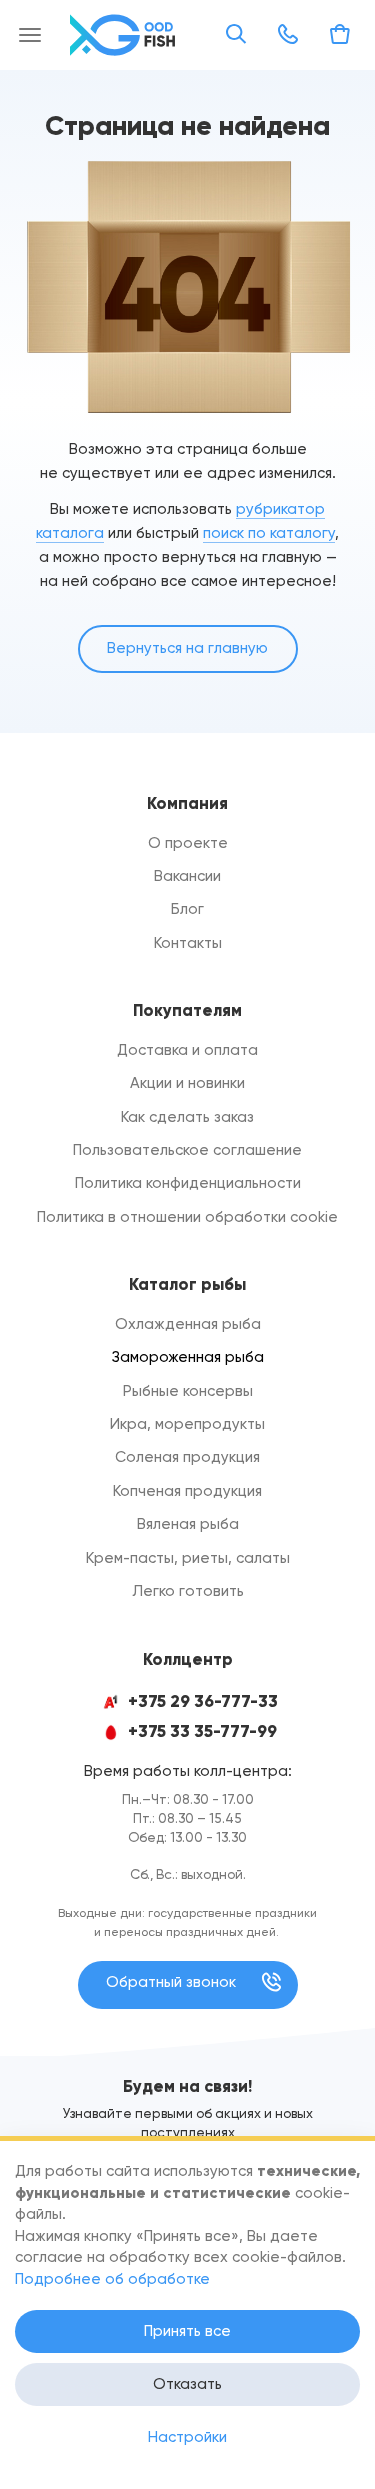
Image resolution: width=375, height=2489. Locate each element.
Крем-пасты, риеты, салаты (188, 1558)
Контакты (188, 943)
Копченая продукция (187, 1491)
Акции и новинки (187, 1083)
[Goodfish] (125, 35)
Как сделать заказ (187, 1117)
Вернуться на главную (187, 648)
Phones (288, 34)
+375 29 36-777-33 (203, 1701)
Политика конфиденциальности (188, 1183)
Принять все (187, 2331)
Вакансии (187, 876)
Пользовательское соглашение (187, 1150)
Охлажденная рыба (188, 1324)
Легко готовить (188, 1591)
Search (236, 34)
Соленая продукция (187, 1457)
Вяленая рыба (188, 1524)
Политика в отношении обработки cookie (187, 1217)
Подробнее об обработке (112, 2279)
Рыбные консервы (188, 1391)
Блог (187, 909)
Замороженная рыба (188, 1357)
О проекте (188, 843)
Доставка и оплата (187, 1050)
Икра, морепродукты (187, 1424)
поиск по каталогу (269, 533)
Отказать (187, 2384)
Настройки (187, 2437)
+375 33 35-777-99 (202, 1731)
